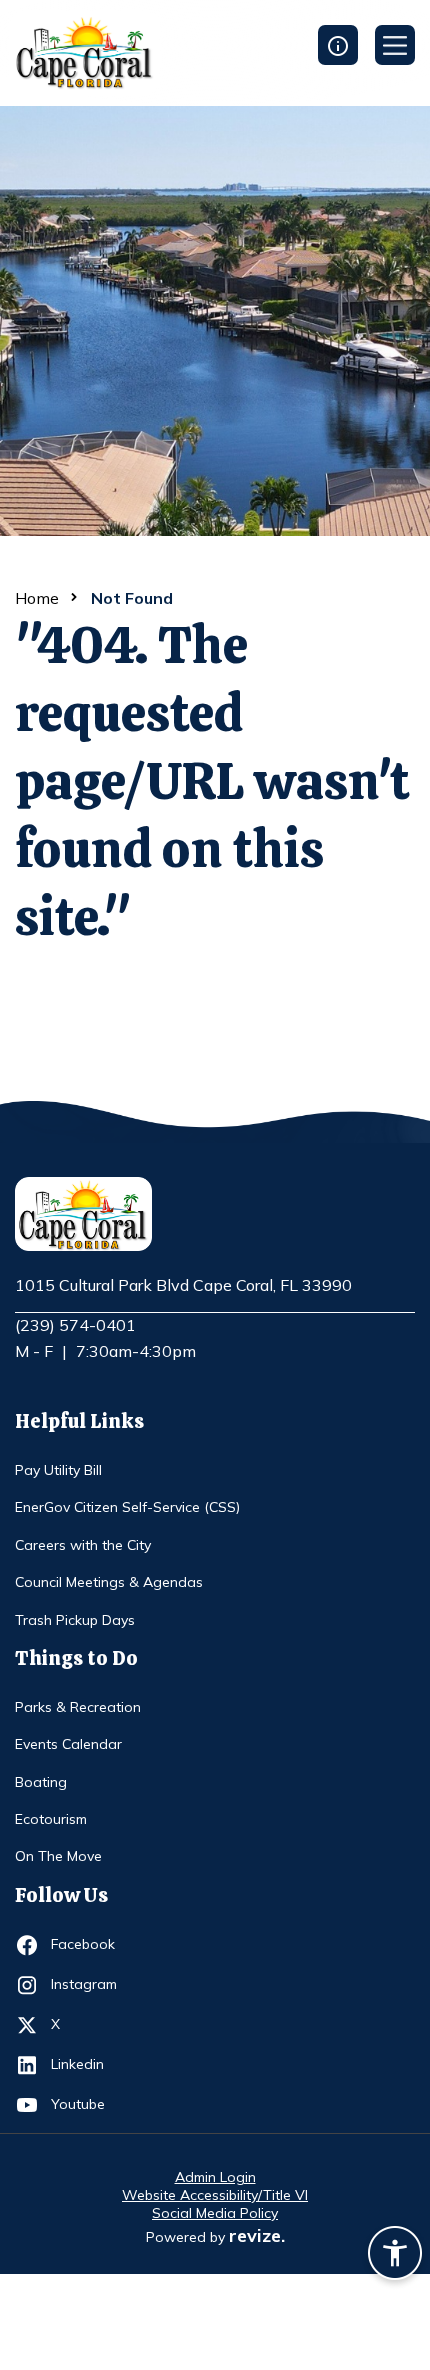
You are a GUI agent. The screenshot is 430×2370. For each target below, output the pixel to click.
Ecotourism (51, 1819)
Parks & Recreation (78, 1707)
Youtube (87, 2103)
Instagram (87, 1983)
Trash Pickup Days (75, 1620)
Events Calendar (68, 1744)
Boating (41, 1782)
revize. (257, 2235)
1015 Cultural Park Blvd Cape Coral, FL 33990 (183, 1286)
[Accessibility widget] (395, 2256)
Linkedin (87, 2063)
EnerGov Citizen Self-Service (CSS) (127, 1507)
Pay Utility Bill (58, 1470)
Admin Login (215, 2177)
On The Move (58, 1856)
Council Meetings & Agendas (109, 1582)
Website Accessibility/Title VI (215, 2195)
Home (37, 598)
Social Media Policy (215, 2213)
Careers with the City (83, 1545)
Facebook (87, 1943)
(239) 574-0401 (75, 1325)
